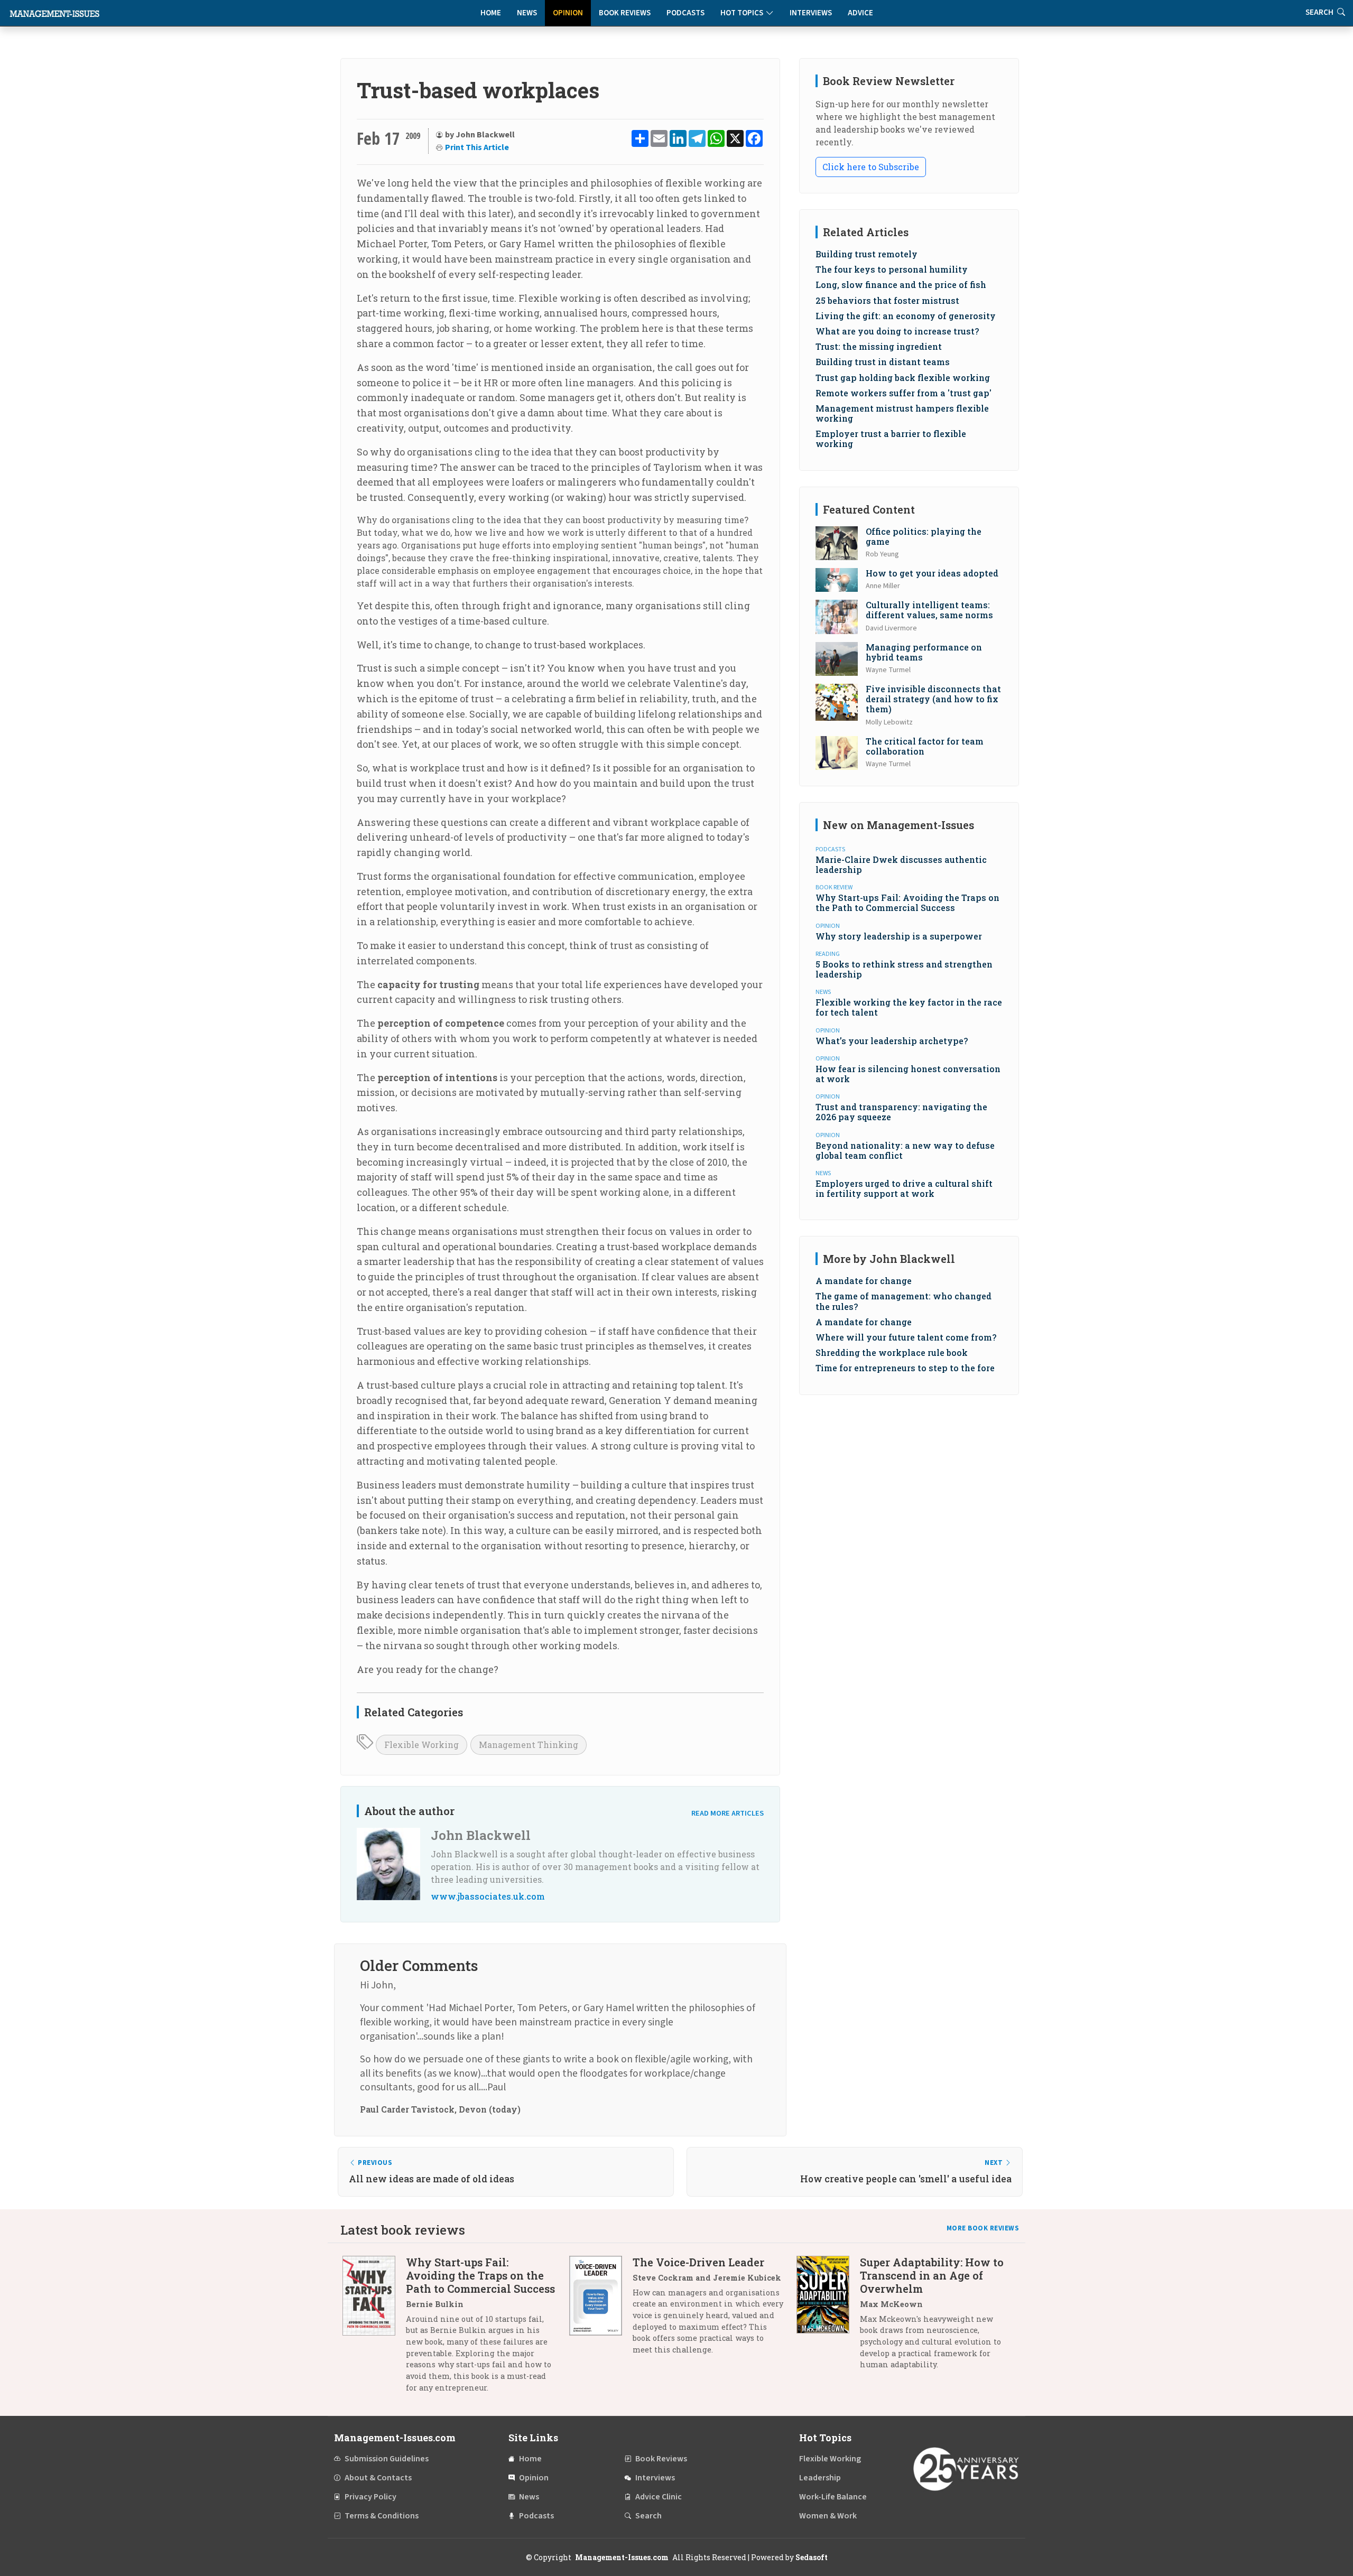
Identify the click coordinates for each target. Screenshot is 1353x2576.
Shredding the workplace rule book (892, 1352)
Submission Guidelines (387, 2459)
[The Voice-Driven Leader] (601, 2310)
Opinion (568, 13)
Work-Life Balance (833, 2497)
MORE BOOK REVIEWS (983, 2228)
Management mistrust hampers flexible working (902, 413)
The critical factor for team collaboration (925, 746)
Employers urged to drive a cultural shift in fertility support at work (904, 1188)
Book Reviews (625, 13)
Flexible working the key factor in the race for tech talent (909, 1007)
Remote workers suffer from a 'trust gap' (903, 393)
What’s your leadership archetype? (892, 1041)
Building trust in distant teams (883, 362)
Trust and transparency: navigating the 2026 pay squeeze (901, 1112)
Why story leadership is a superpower (899, 936)
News (527, 13)
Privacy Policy (370, 2497)
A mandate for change (864, 1281)
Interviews (811, 13)
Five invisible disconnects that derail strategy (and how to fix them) (933, 699)
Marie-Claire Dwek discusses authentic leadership (901, 864)
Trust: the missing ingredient (879, 346)
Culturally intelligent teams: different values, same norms (929, 610)
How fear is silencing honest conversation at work (908, 1074)
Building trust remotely (867, 254)
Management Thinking (529, 1745)
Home (491, 13)
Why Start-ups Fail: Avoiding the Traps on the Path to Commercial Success (907, 903)
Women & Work (828, 2516)
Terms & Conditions (382, 2516)
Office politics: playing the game (924, 536)
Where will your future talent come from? (906, 1337)
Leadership (820, 2478)
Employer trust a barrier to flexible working (891, 439)
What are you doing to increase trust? (897, 331)
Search (648, 2516)
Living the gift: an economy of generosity (906, 316)
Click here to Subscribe (871, 167)
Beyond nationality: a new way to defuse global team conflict (905, 1150)
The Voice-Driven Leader (698, 2262)
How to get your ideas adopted (932, 573)
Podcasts (685, 13)
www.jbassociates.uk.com (488, 1896)
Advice (860, 13)
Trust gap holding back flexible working (903, 378)
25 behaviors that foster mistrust (887, 300)
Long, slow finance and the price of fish (901, 285)
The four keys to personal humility (892, 269)
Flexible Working (421, 1745)
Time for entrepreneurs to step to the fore (905, 1368)
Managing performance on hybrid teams (924, 652)
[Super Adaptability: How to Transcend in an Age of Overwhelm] (828, 2317)
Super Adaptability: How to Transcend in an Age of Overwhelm (932, 2275)
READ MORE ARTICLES (728, 1813)
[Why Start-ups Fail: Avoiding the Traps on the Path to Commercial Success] (374, 2329)
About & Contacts (378, 2478)
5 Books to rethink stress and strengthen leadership (904, 969)
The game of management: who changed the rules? (903, 1301)
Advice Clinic (659, 2497)
